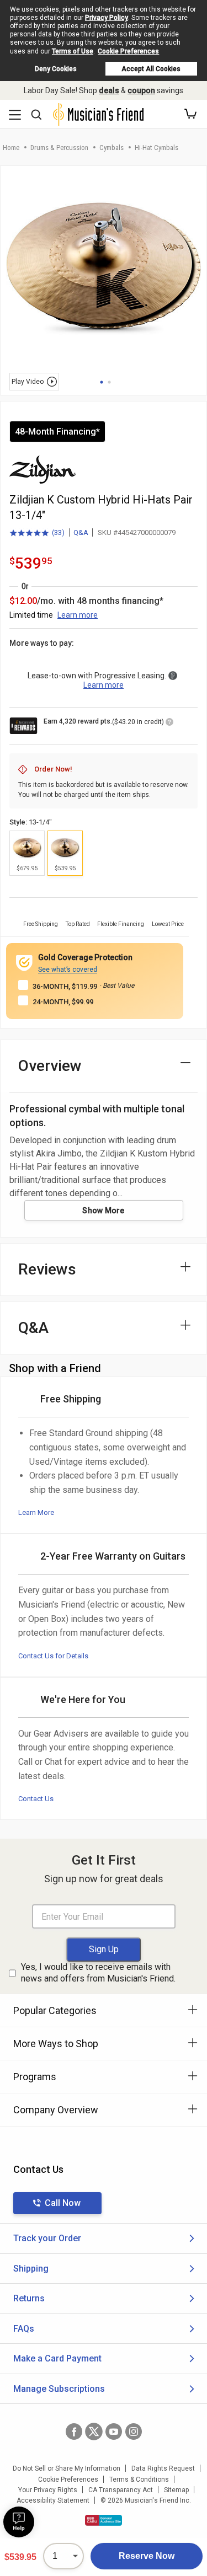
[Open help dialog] (19, 2522)
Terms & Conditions (139, 2479)
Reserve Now (147, 2556)
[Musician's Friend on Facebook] (74, 2432)
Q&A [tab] (33, 1328)
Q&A (81, 532)
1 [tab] (102, 382)
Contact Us (36, 1799)
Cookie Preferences (128, 51)
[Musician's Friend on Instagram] (134, 2432)
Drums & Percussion (59, 148)
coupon (141, 90)
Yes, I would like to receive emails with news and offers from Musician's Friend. (98, 1973)
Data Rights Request (163, 2468)
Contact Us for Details (53, 1656)
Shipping (31, 2269)
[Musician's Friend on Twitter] (94, 2432)
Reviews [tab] (47, 1269)
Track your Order (47, 2238)
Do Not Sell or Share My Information (67, 2468)
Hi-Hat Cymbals (156, 148)
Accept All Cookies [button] (151, 69)
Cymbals (112, 148)
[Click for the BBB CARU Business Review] (104, 2520)
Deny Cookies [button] (56, 69)
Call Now (63, 2203)
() (37, 533)
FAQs (24, 2329)
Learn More (36, 1512)
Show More (104, 1211)
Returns (29, 2298)
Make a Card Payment (57, 2358)
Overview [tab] (50, 1066)
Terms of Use (73, 51)
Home (11, 148)
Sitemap (176, 2490)
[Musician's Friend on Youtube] (114, 2432)
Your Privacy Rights (48, 2490)
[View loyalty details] (169, 724)
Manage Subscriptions (59, 2389)
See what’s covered (68, 970)
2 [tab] (109, 382)
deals (109, 90)
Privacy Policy (107, 18)
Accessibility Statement (53, 2500)
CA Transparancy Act (121, 2490)
